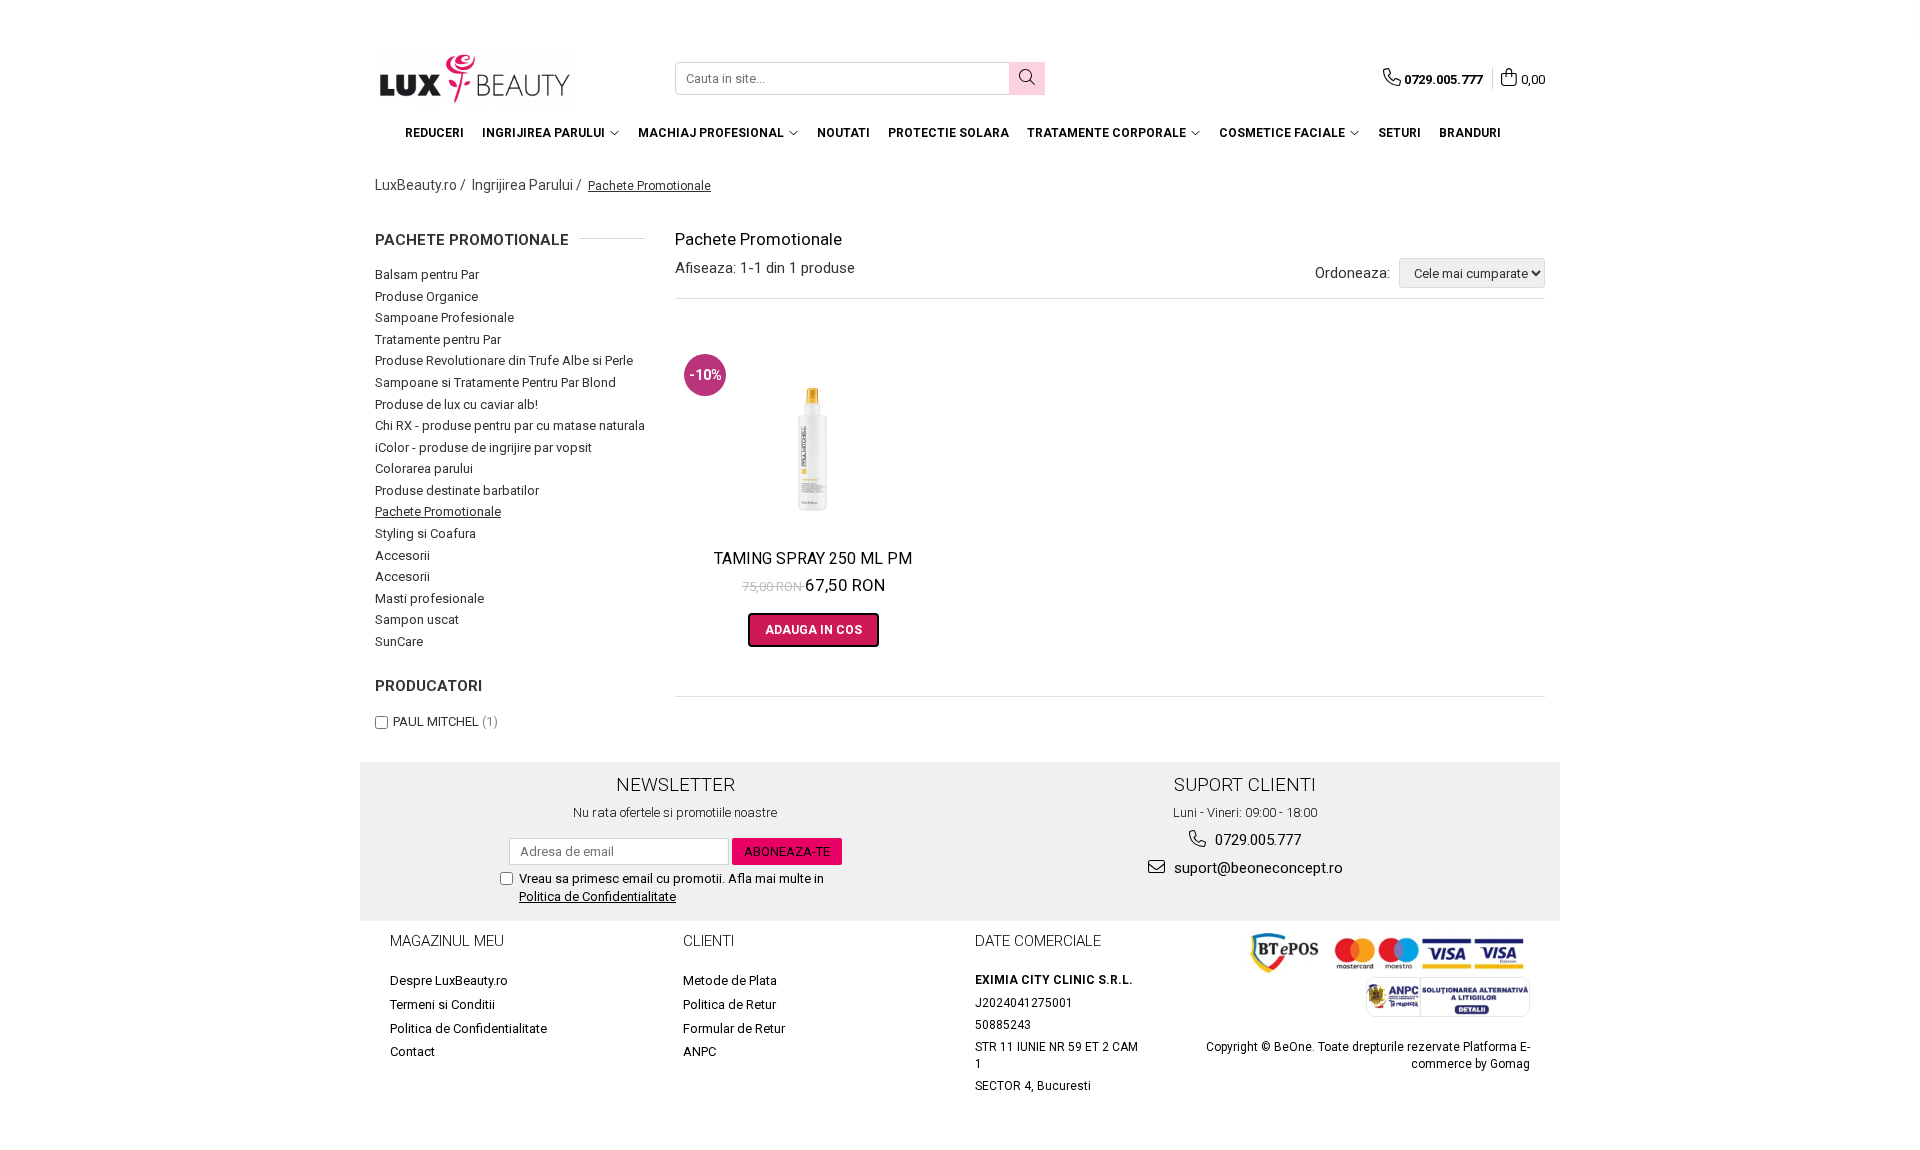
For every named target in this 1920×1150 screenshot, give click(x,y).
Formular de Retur (734, 1028)
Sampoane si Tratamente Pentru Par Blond (495, 382)
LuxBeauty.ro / (422, 185)
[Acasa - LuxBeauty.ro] (475, 78)
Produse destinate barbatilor (457, 490)
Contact (412, 1051)
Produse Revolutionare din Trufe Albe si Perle (504, 360)
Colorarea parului (424, 468)
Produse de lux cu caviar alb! (456, 404)
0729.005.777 (1256, 840)
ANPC (699, 1051)
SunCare (399, 641)
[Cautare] (1027, 78)
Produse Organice (426, 296)
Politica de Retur (729, 1004)
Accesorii (402, 555)
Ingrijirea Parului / (528, 185)
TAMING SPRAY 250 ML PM (813, 558)
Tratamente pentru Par (438, 339)
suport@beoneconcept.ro (1256, 868)
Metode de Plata (730, 980)
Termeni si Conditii (442, 1004)
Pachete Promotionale (438, 511)
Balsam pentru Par (427, 274)
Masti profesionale (429, 598)
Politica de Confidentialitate (597, 896)
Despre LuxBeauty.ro (449, 980)
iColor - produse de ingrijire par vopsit (483, 447)
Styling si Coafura (425, 533)
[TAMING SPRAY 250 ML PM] (813, 439)
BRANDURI (1470, 133)
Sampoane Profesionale (444, 317)
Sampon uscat (417, 619)
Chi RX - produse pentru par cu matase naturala (510, 425)
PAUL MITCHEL (436, 721)
